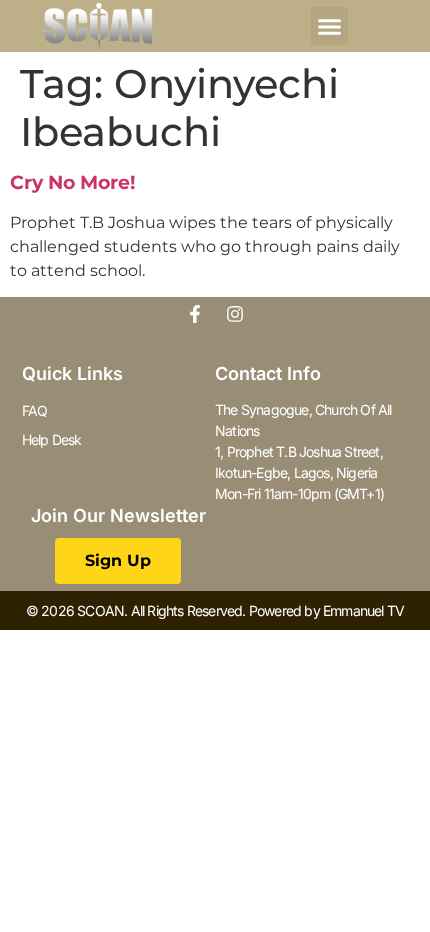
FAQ (35, 410)
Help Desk (52, 439)
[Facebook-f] (195, 314)
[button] (330, 26)
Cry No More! (72, 182)
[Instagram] (235, 314)
